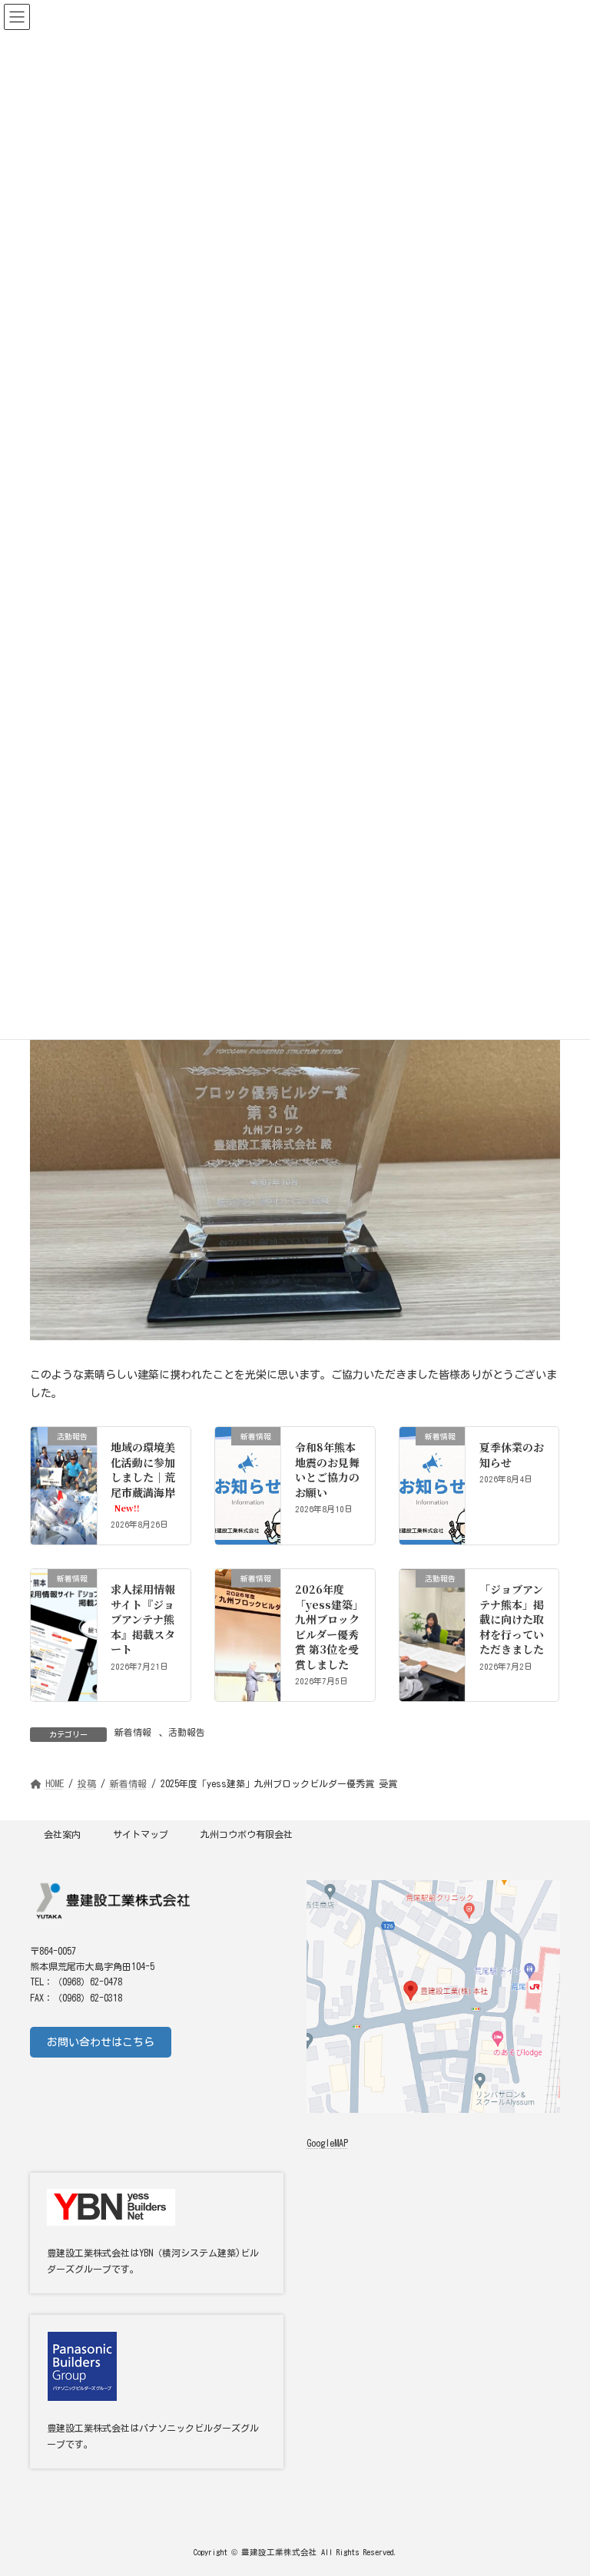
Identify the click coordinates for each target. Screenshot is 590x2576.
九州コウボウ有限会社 (247, 1834)
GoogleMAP (327, 2144)
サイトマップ (141, 1834)
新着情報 (133, 1732)
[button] (101, 2042)
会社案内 (62, 1834)
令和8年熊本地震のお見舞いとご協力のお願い (327, 1470)
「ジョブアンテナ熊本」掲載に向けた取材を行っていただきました (512, 1619)
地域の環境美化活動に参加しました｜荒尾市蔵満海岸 (143, 1477)
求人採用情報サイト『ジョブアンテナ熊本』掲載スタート (143, 1619)
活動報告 (187, 1732)
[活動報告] (64, 1472)
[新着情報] (248, 1460)
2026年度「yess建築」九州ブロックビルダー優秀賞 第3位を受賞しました (327, 1627)
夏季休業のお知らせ (512, 1455)
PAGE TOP (559, 2480)
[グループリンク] (157, 2392)
